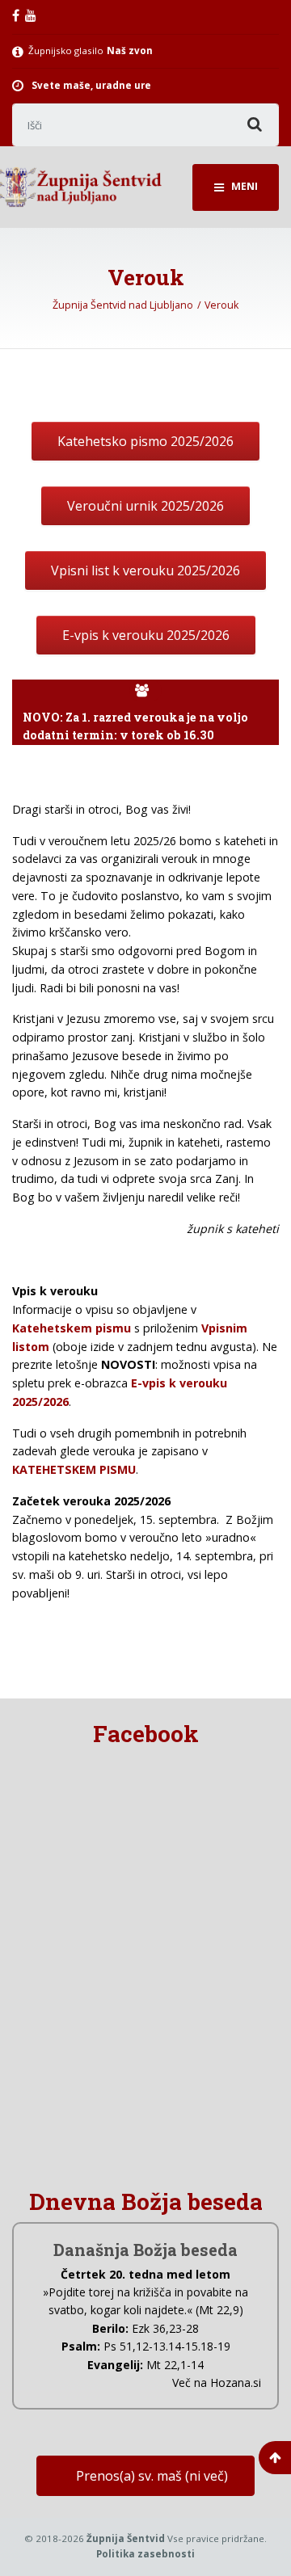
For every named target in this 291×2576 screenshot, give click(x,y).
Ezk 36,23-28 (165, 2328)
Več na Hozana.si (217, 2382)
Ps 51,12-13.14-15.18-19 (167, 2346)
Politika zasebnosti (145, 2554)
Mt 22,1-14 (175, 2365)
